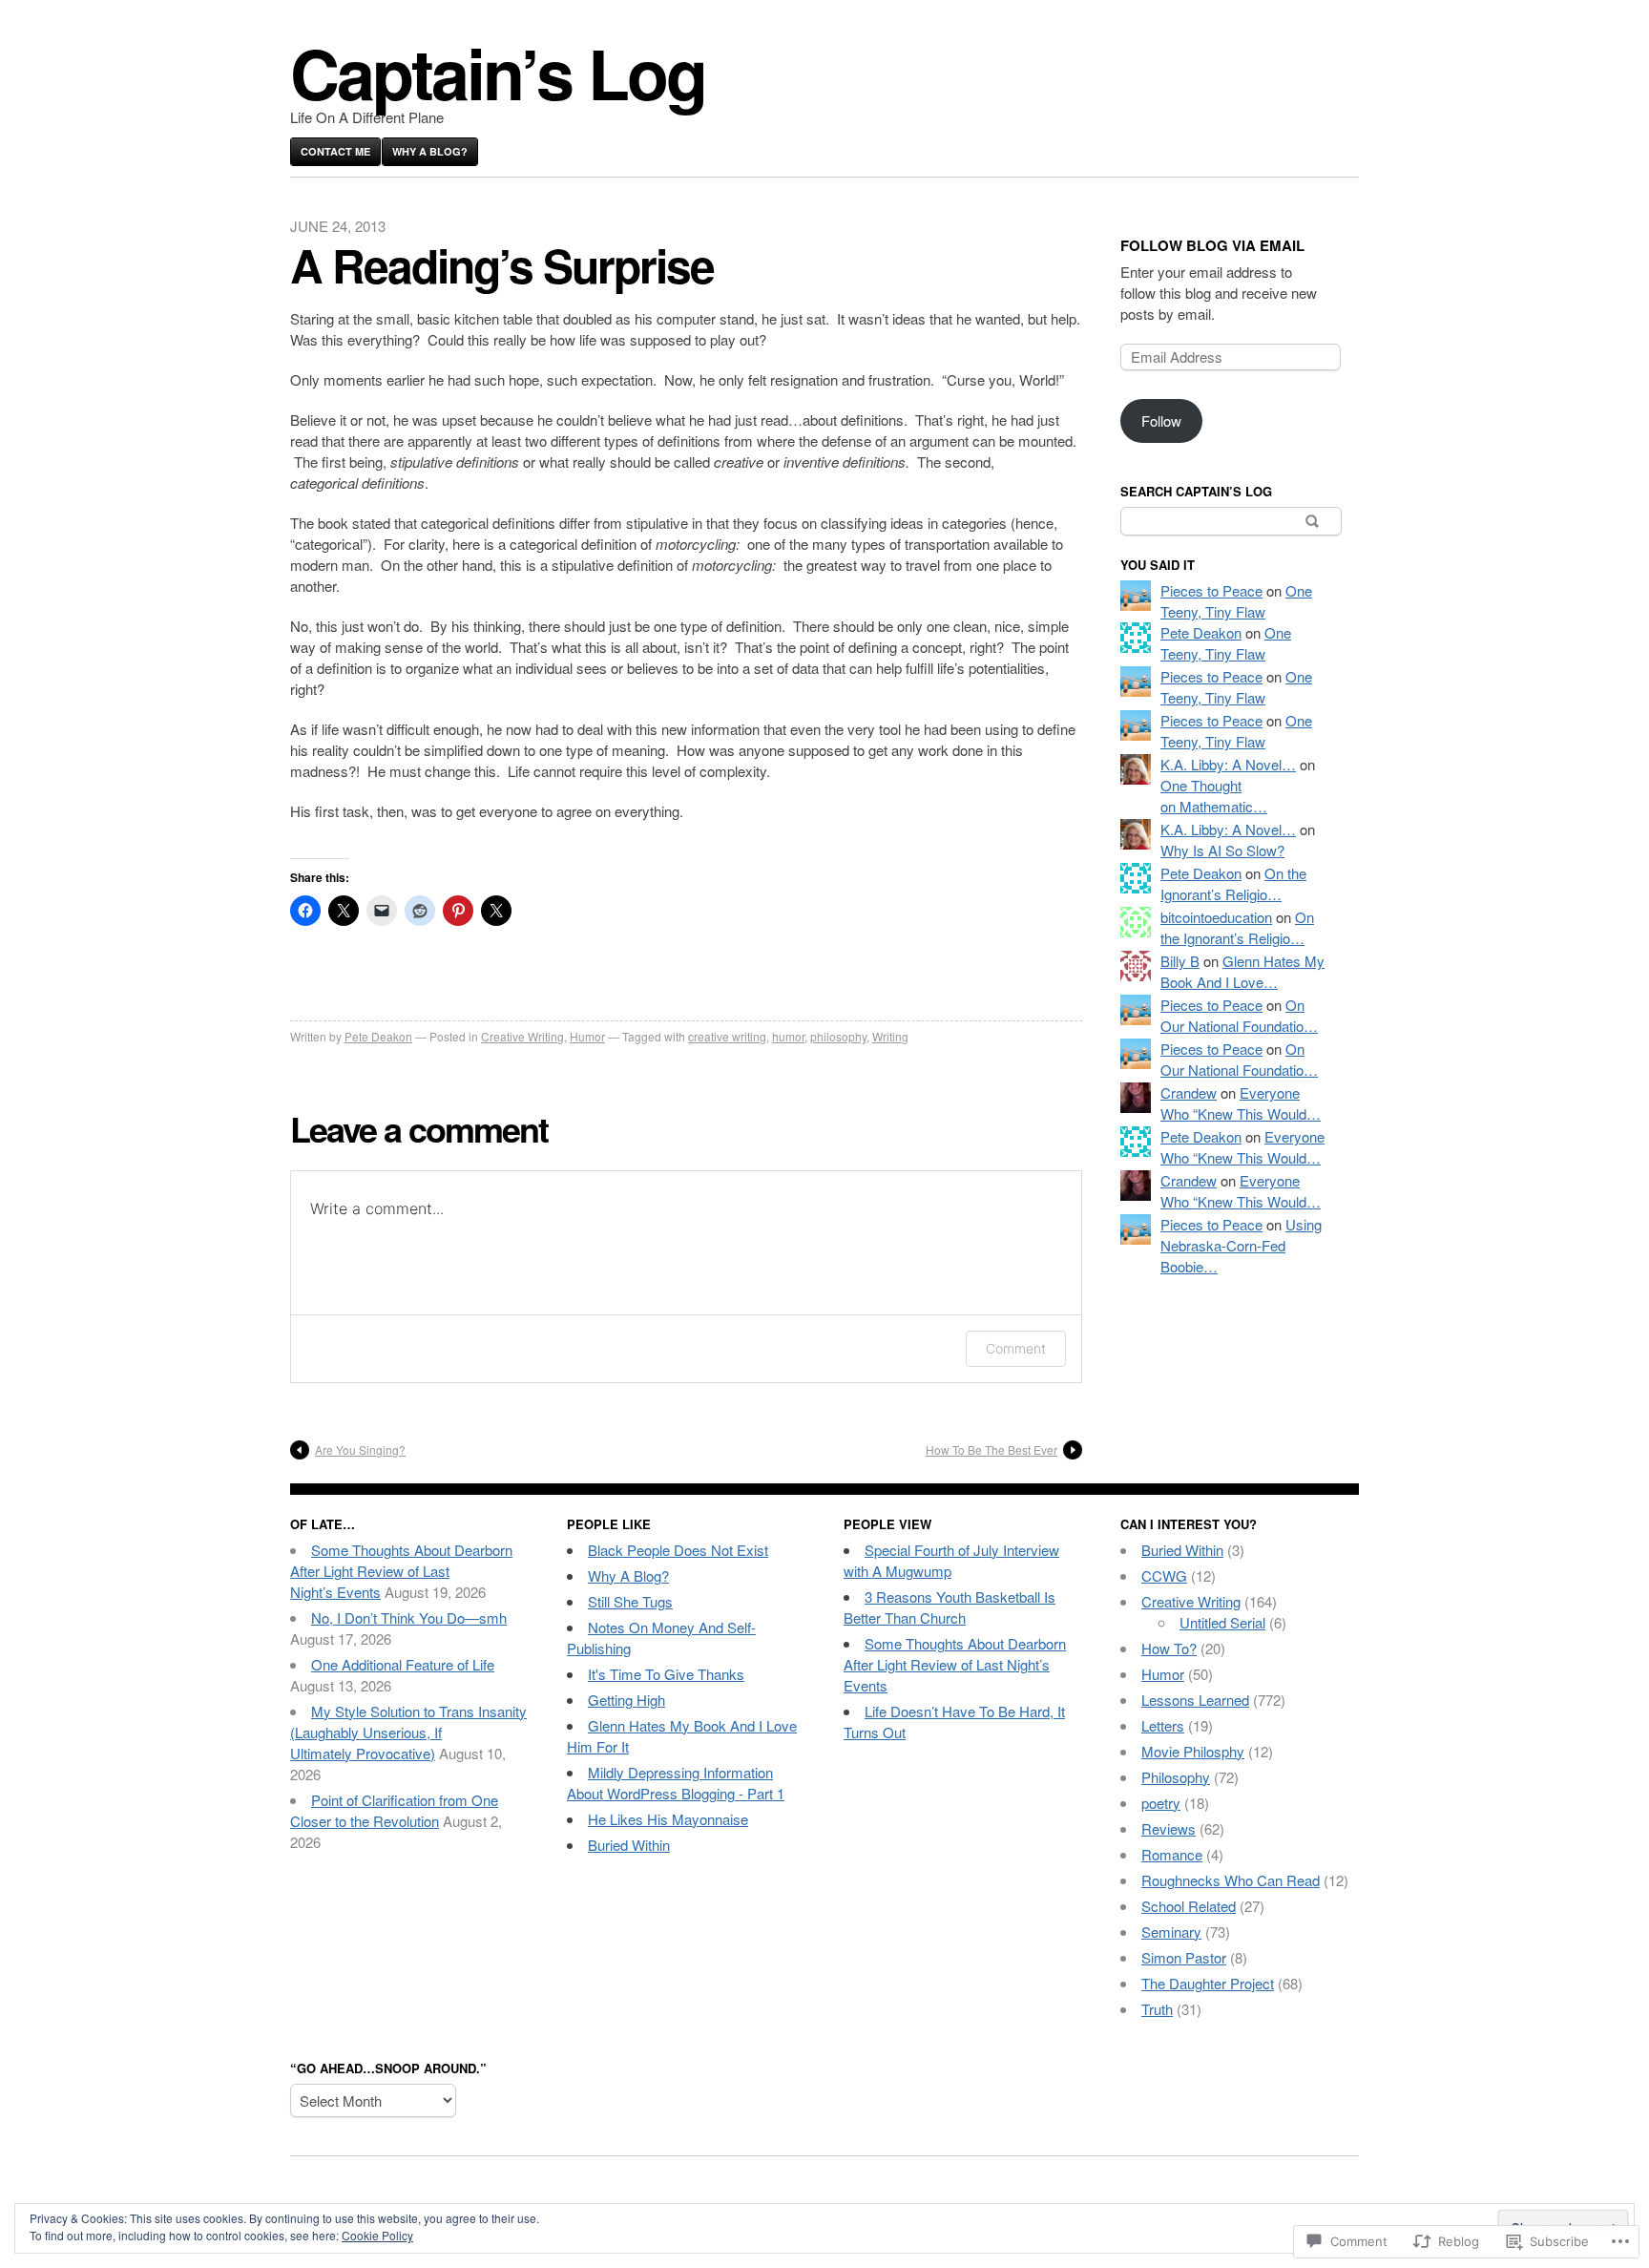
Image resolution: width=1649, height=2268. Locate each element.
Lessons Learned (1195, 1700)
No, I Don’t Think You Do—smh (409, 1617)
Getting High (626, 1700)
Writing (890, 1036)
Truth (1157, 2009)
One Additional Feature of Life (403, 1664)
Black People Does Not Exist (678, 1550)
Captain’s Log (498, 72)
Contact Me (335, 151)
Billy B (1180, 961)
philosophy (838, 1036)
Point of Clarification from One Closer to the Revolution (394, 1810)
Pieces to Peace (1211, 590)
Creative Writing (522, 1036)
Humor (587, 1036)
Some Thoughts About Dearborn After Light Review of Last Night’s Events (401, 1571)
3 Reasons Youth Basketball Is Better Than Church (950, 1607)
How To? (1169, 1648)
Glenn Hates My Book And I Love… (1242, 971)
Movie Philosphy (1193, 1751)
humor (788, 1036)
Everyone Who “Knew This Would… (1241, 1103)
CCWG (1164, 1575)
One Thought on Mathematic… (1214, 796)
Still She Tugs (630, 1601)
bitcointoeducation (1216, 917)
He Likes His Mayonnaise (668, 1819)
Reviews (1169, 1828)
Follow (1161, 420)
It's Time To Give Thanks (666, 1674)
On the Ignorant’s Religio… (1233, 883)
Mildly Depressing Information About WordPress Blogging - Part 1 (676, 1783)
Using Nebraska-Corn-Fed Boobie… (1241, 1245)
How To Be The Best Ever (991, 1449)
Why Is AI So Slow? (1222, 850)
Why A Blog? (430, 151)
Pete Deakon (378, 1036)
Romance (1172, 1854)
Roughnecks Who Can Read (1231, 1880)
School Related (1189, 1906)
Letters (1163, 1725)
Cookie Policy (377, 2235)
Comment (1016, 1348)
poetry (1161, 1803)
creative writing (727, 1036)
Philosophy (1176, 1777)
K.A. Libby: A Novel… (1228, 764)
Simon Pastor (1184, 1957)
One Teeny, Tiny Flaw (1236, 601)
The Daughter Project (1208, 1983)
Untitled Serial (1222, 1622)
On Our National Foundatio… (1239, 1015)
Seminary (1171, 1932)
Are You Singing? (360, 1449)
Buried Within (629, 1845)
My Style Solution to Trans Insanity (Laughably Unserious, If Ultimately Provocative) (408, 1732)
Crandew (1189, 1092)
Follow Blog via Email (1212, 245)
